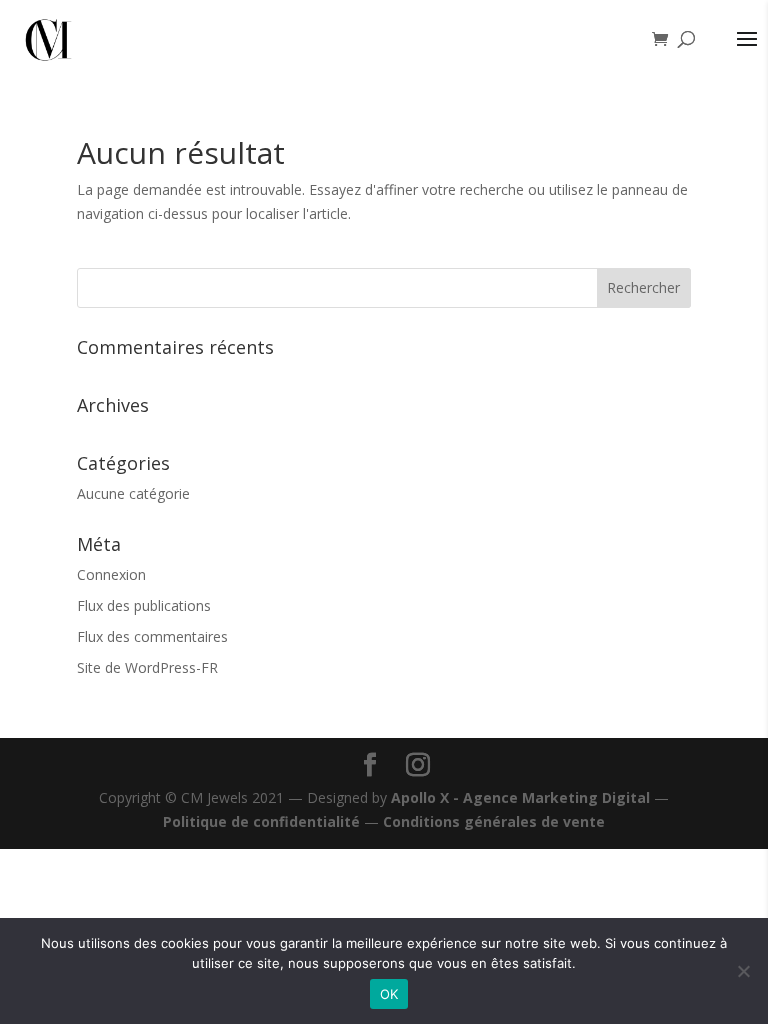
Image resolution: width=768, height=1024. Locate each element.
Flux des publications (144, 605)
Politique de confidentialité (261, 821)
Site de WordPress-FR (147, 667)
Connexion (111, 574)
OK (389, 994)
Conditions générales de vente (494, 821)
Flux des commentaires (152, 636)
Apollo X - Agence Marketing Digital (520, 797)
